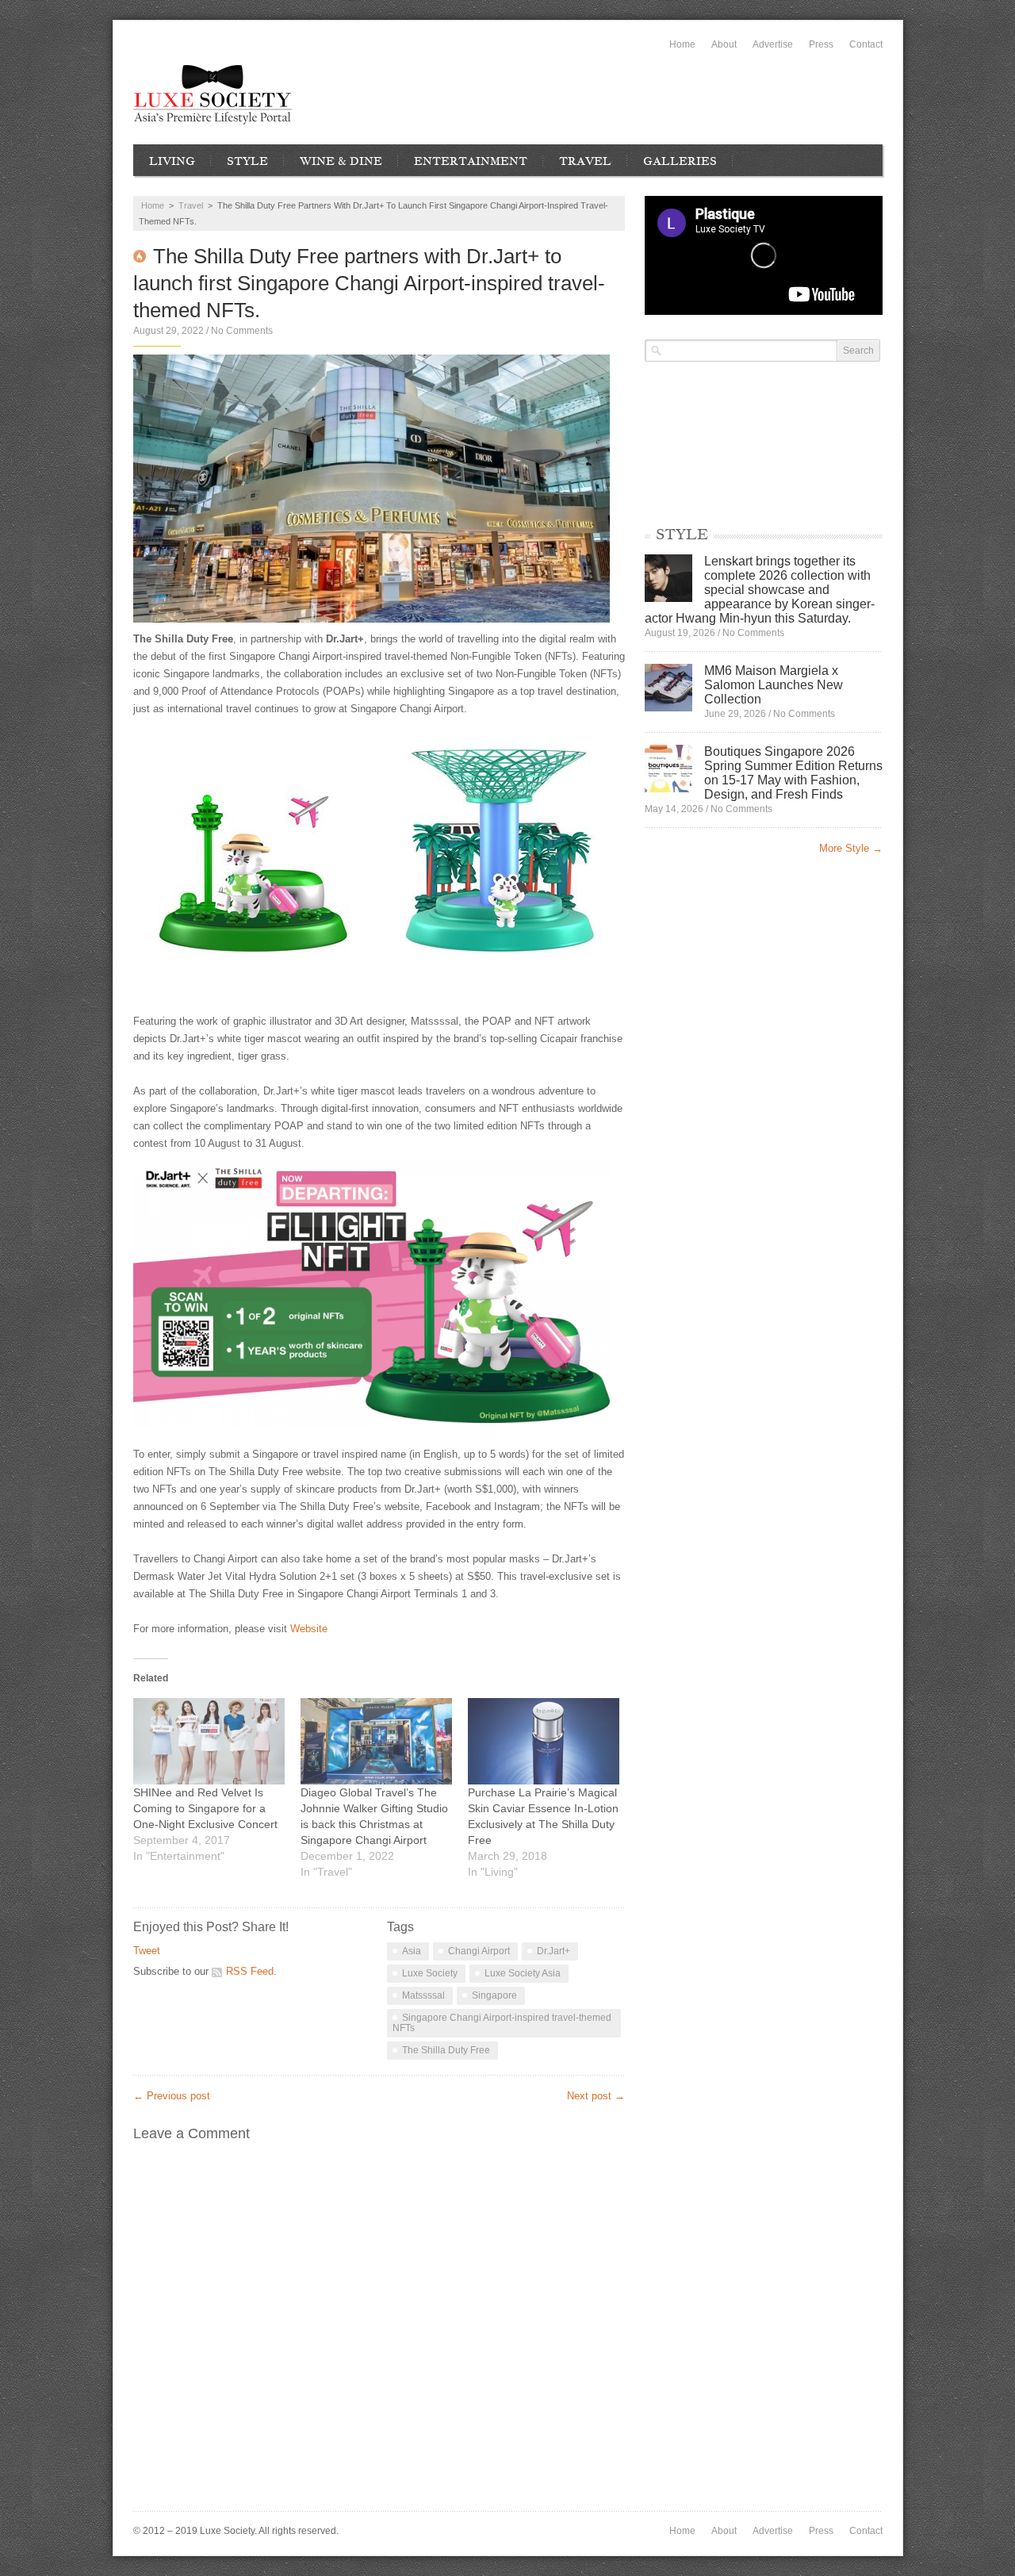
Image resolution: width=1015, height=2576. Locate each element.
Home (682, 44)
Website (310, 1629)
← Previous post (172, 2096)
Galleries (680, 161)
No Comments (242, 331)
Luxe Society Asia (523, 1973)
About (724, 44)
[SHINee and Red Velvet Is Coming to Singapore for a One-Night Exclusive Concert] (209, 1741)
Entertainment (471, 161)
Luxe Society (430, 1973)
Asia (412, 1951)
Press (821, 44)
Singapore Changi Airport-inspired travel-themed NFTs (502, 2023)
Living (172, 161)
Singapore (494, 1995)
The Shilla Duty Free (446, 2050)
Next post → (596, 2096)
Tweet (147, 1951)
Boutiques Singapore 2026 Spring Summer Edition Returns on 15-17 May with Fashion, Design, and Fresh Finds (793, 773)
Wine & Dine (341, 161)
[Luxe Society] (213, 95)
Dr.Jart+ (553, 1951)
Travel (585, 161)
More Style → (851, 848)
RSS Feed (250, 1971)
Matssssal (423, 1995)
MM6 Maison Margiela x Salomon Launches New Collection (774, 685)
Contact (866, 44)
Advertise (773, 44)
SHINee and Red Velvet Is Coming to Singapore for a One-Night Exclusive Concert (205, 1808)
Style (247, 161)
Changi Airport (479, 1951)
